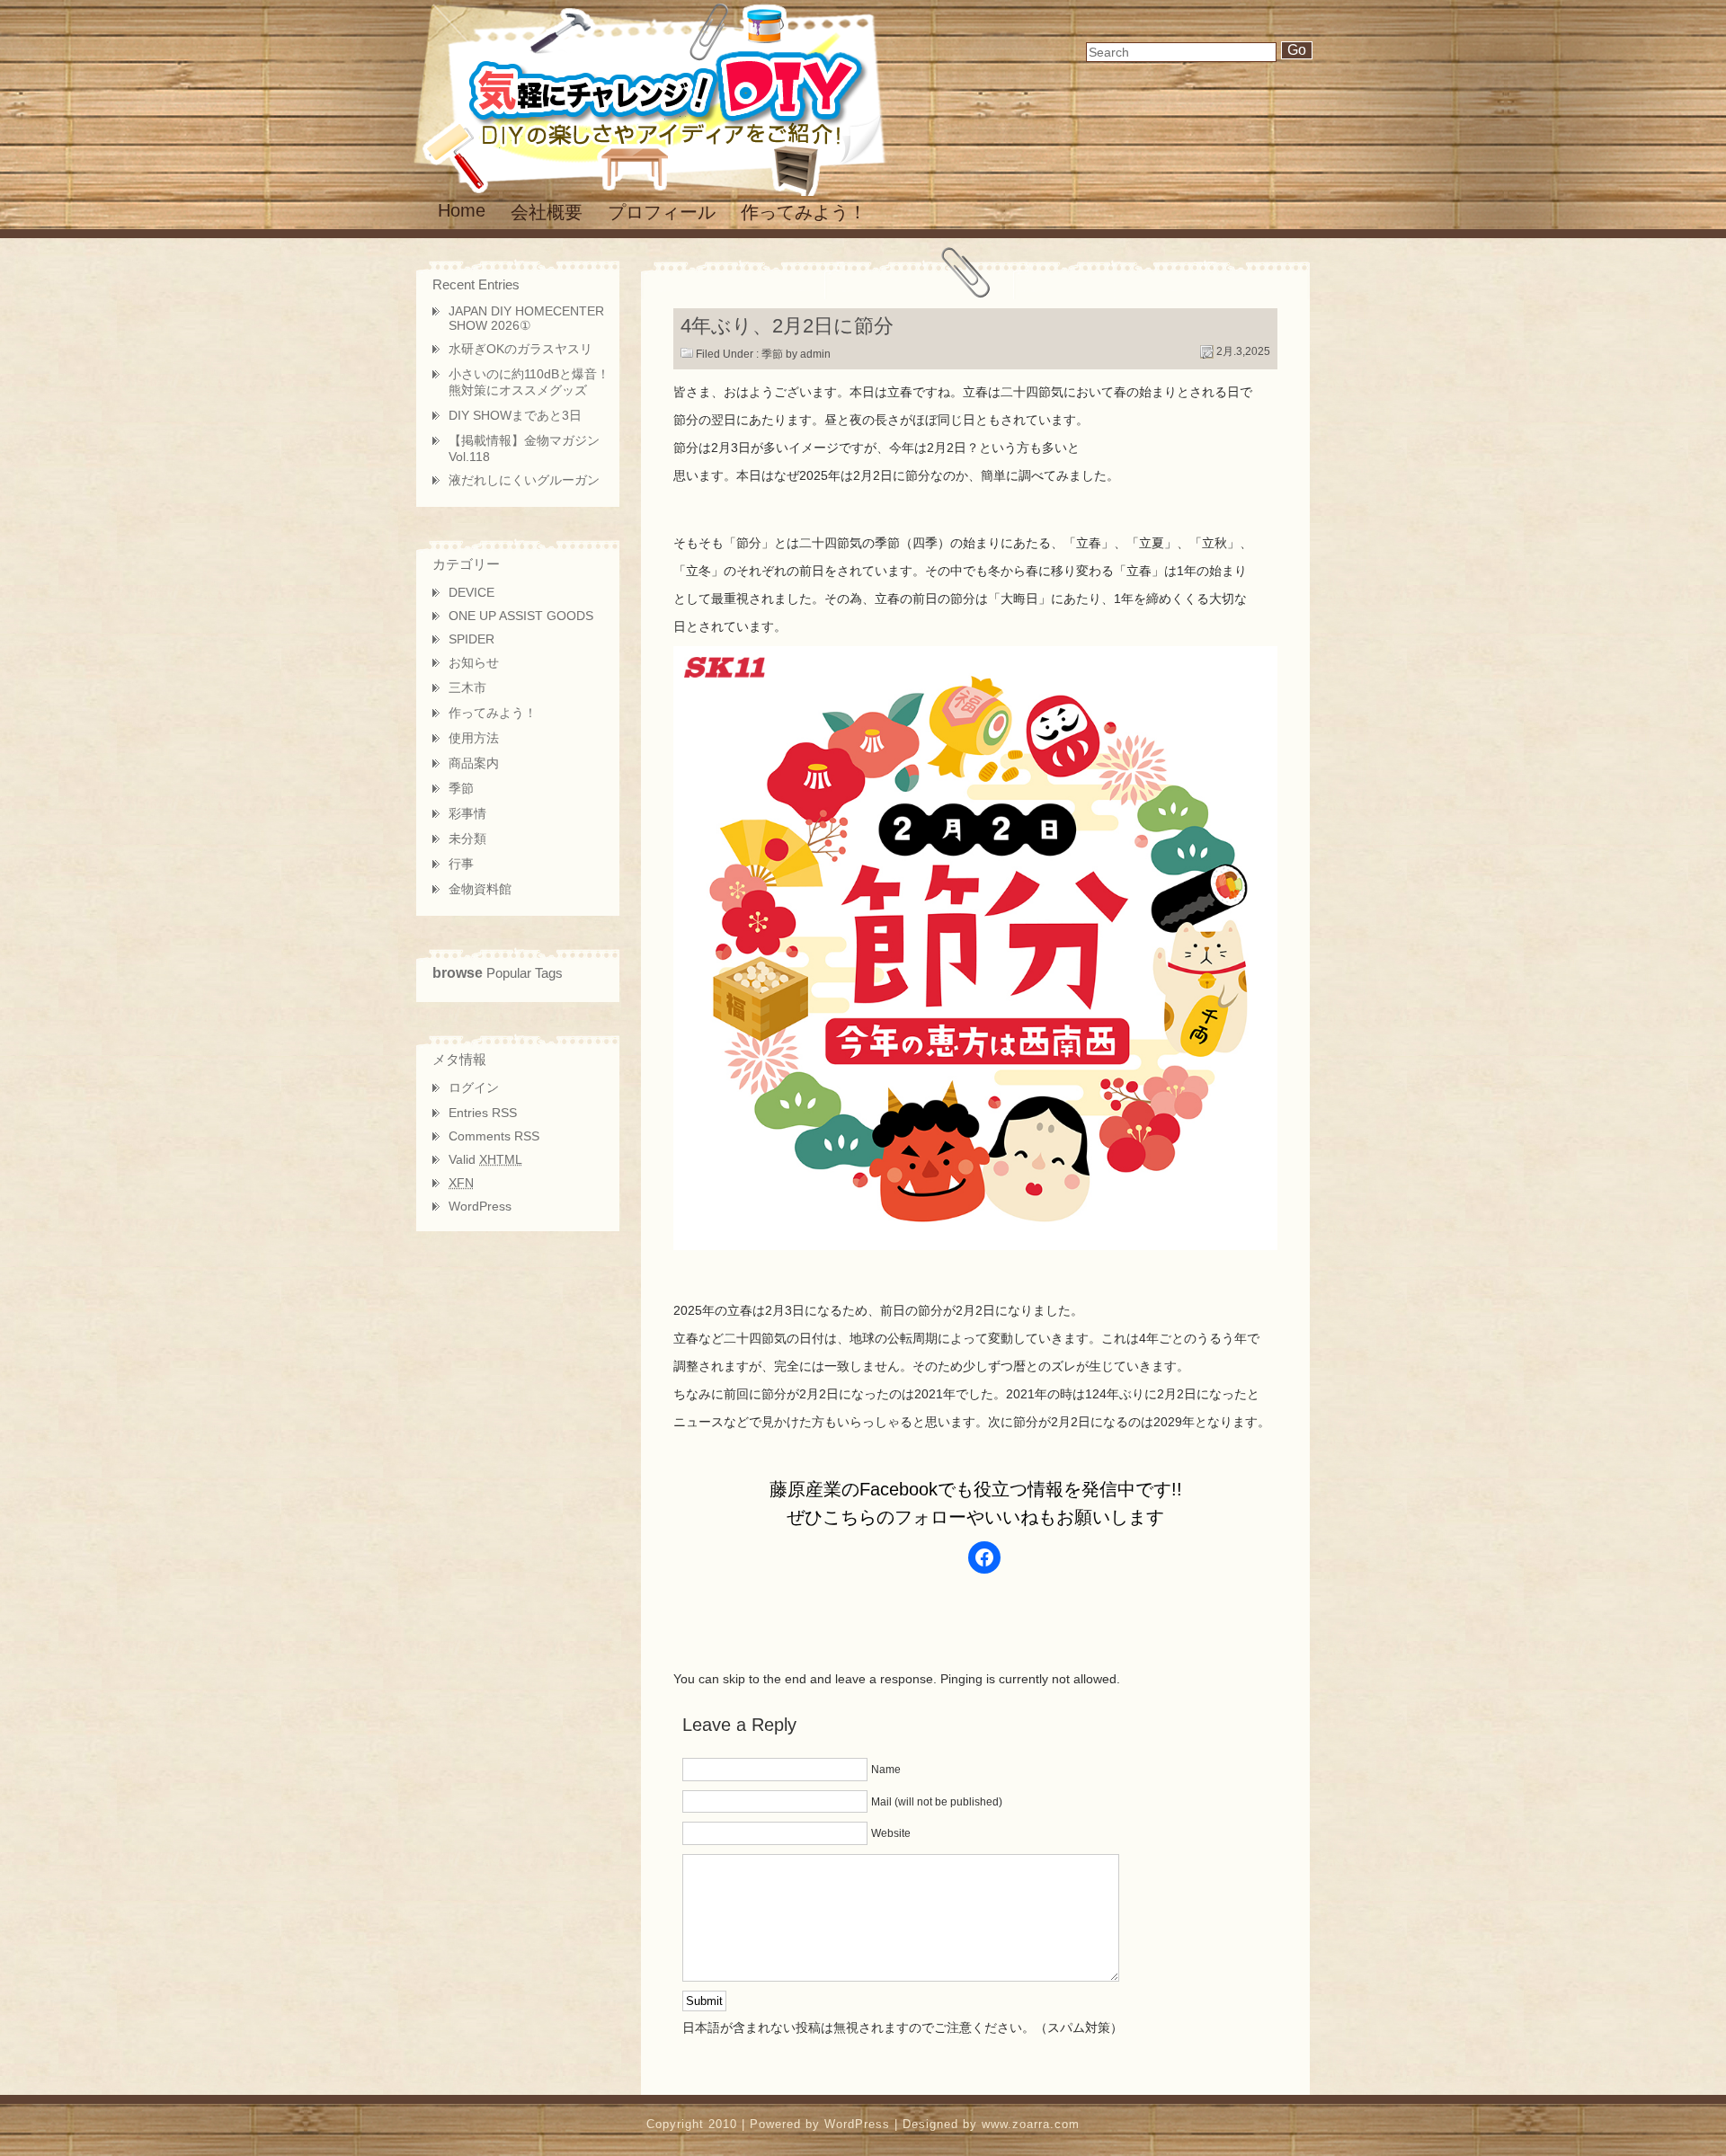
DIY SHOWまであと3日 (515, 415)
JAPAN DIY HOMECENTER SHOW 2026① (526, 318)
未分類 (467, 838)
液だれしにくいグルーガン (524, 480)
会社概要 (547, 212)
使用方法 (474, 738)
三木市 (467, 688)
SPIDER (472, 639)
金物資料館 (480, 889)
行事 (461, 864)
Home (462, 210)
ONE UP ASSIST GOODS (521, 616)
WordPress (480, 1206)
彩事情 (467, 813)
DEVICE (472, 592)
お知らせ (474, 662)
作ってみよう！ (804, 212)
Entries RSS (483, 1113)
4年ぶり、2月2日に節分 (787, 326)
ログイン (474, 1087)
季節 (772, 354)
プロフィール (662, 212)
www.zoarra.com (1031, 2124)
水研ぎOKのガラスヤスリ (520, 349)
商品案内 (474, 763)
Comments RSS (494, 1136)
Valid (485, 1159)
